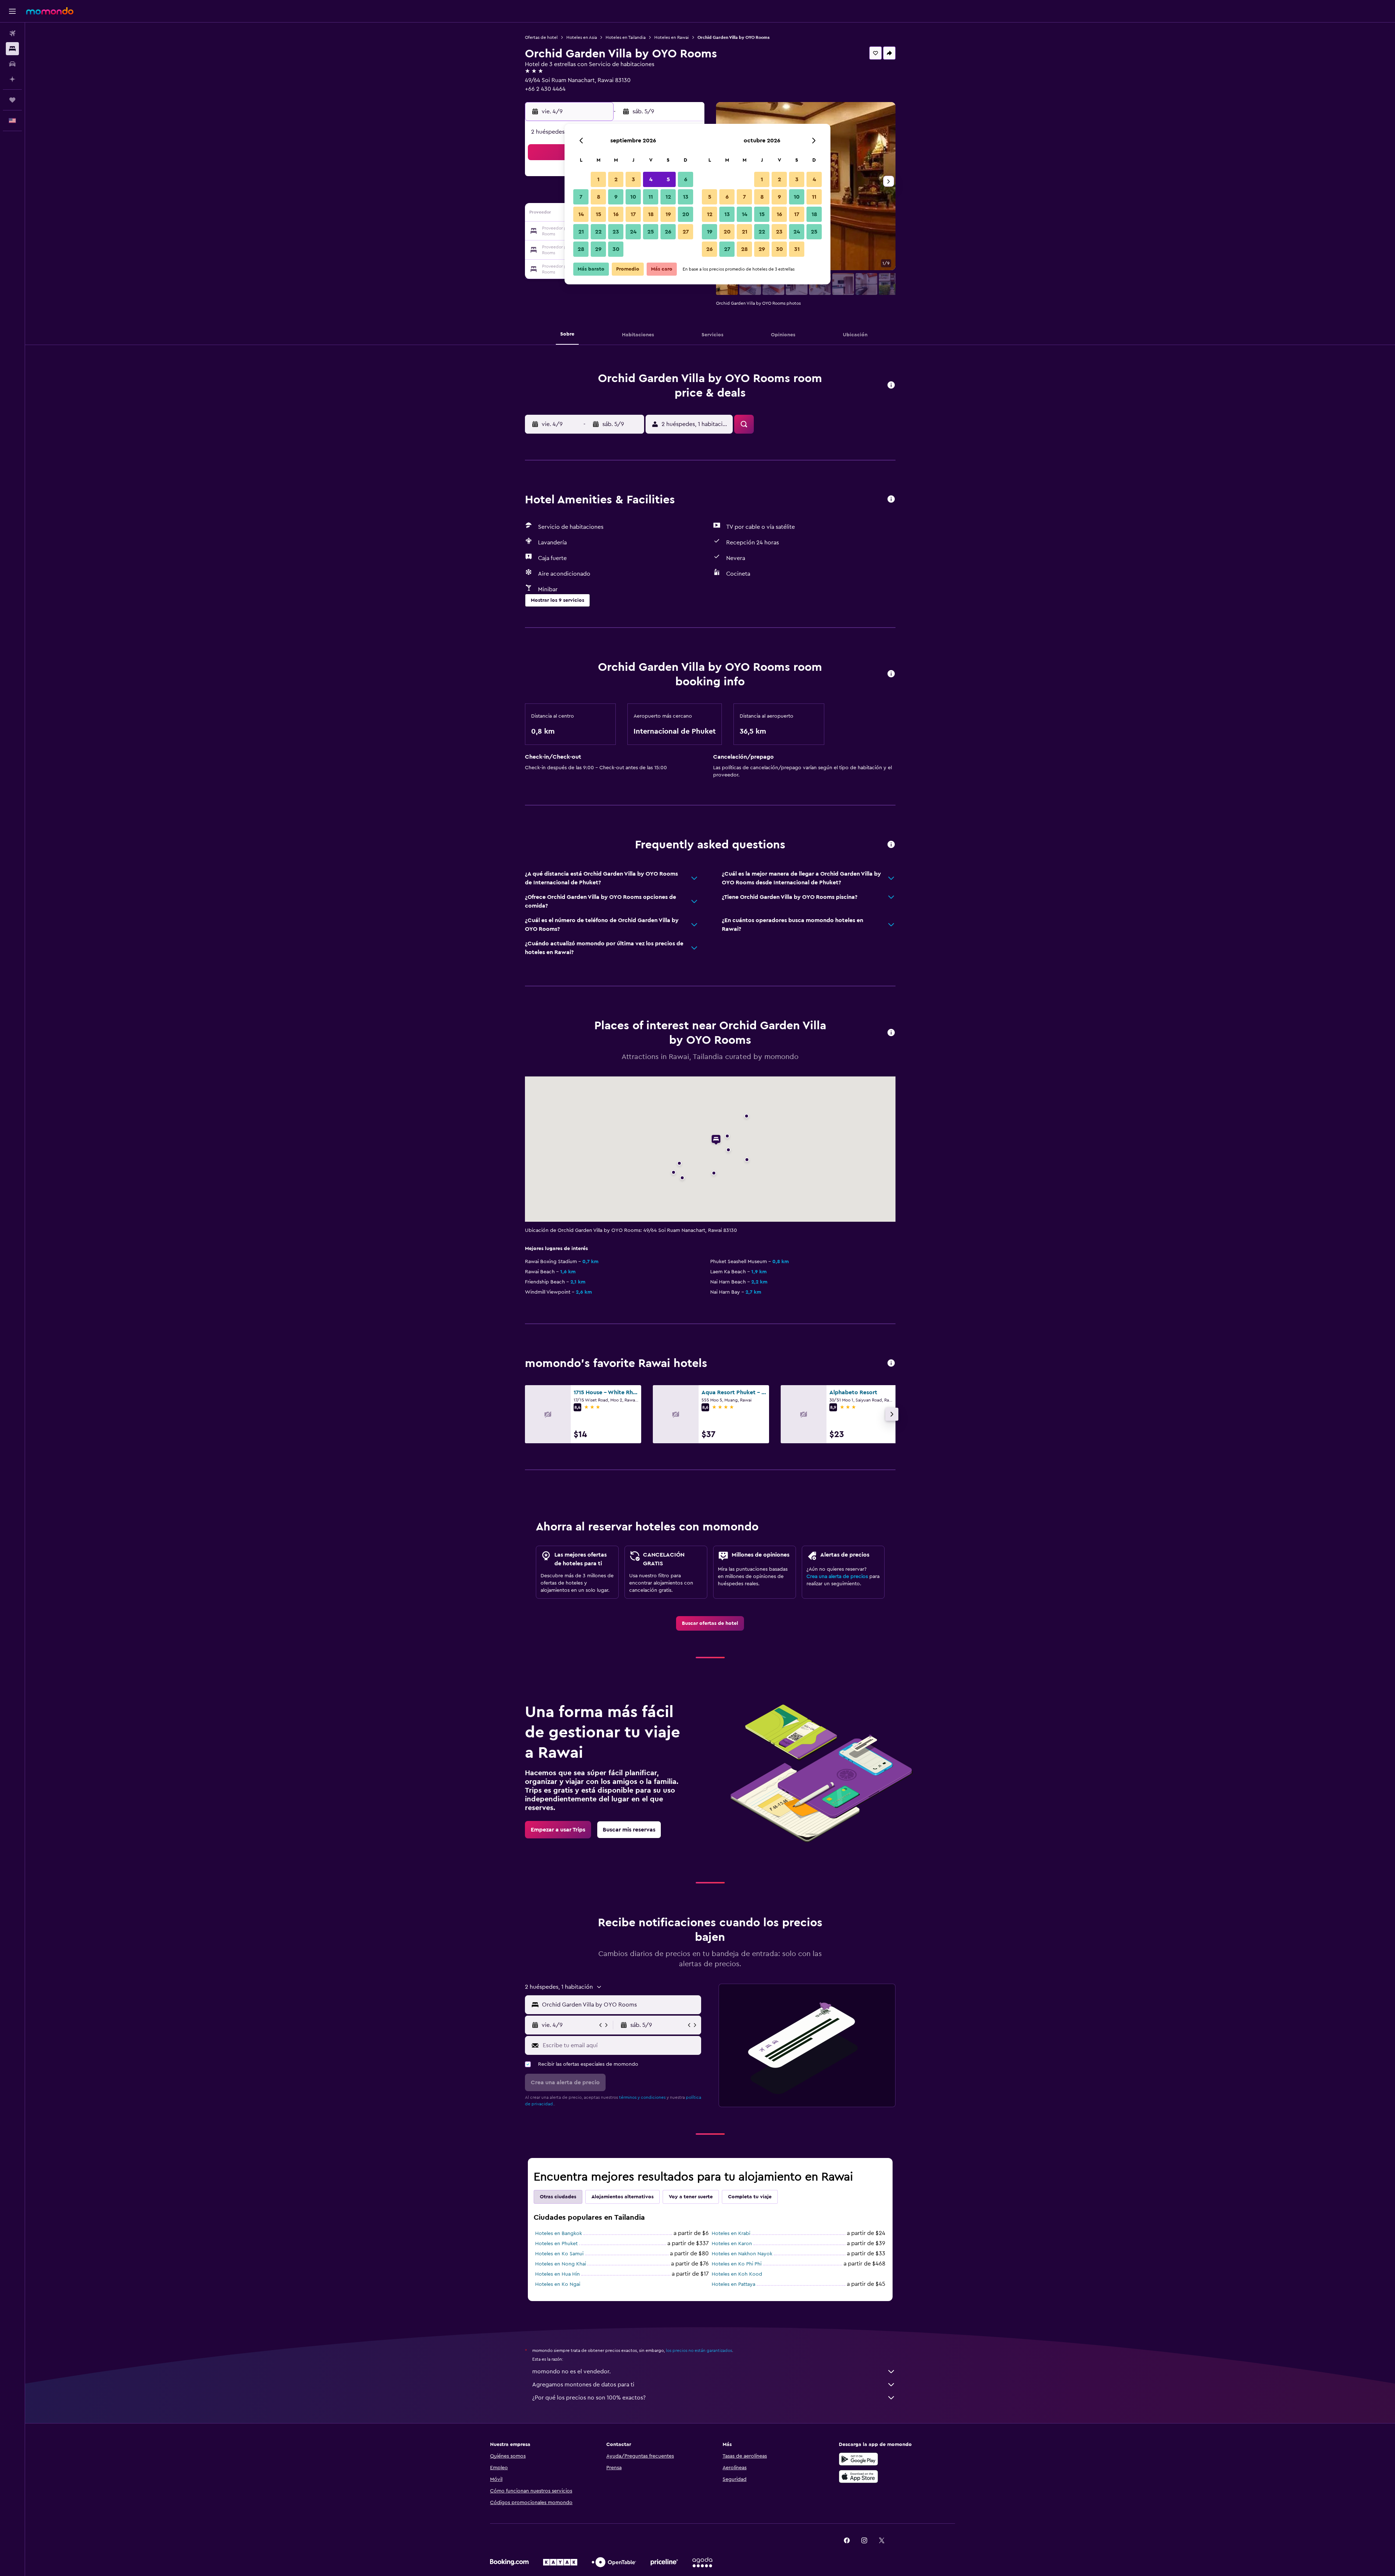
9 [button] (616, 197)
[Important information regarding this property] (891, 674)
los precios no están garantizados (699, 2350)
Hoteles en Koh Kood (737, 2274)
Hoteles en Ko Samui (559, 2254)
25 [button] (651, 232)
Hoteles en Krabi (731, 2234)
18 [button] (651, 214)
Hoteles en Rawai (672, 37)
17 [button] (633, 214)
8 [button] (599, 197)
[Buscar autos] (12, 64)
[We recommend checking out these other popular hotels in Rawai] (891, 1364)
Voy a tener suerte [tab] (691, 2197)
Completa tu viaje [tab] (750, 2197)
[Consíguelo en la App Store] (858, 2476)
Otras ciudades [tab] (558, 2197)
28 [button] (581, 249)
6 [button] (686, 179)
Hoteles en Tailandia (626, 37)
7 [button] (581, 197)
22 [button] (598, 232)
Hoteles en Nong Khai (561, 2264)
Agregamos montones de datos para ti (583, 2385)
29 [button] (598, 249)
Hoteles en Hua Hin (557, 2274)
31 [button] (797, 249)
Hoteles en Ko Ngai (558, 2284)
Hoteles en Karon (732, 2244)
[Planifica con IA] (12, 79)
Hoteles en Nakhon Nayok (742, 2254)
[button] (12, 11)
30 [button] (616, 249)
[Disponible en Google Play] (858, 2459)
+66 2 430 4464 (545, 89)
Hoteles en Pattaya (733, 2284)
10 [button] (633, 197)
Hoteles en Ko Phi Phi (737, 2264)
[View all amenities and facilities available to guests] (891, 500)
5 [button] (668, 179)
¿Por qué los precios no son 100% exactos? (589, 2398)
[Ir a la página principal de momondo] (50, 11)
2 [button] (616, 179)
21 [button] (581, 232)
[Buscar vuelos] (12, 33)
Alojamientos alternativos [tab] (622, 2197)
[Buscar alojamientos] (12, 49)
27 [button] (686, 232)
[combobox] (620, 2005)
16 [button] (616, 214)
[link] (710, 1623)
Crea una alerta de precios (837, 1577)
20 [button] (686, 214)
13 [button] (686, 197)
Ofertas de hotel (541, 37)
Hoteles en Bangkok (559, 2234)
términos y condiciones (642, 2097)
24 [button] (633, 232)
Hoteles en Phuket (556, 2244)
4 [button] (651, 179)
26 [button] (668, 232)
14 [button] (581, 214)
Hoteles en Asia (582, 37)
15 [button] (599, 214)
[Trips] (12, 100)
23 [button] (616, 232)
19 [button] (668, 214)
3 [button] (633, 179)
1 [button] (598, 179)
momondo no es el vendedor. (571, 2372)
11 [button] (651, 197)
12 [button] (668, 197)
